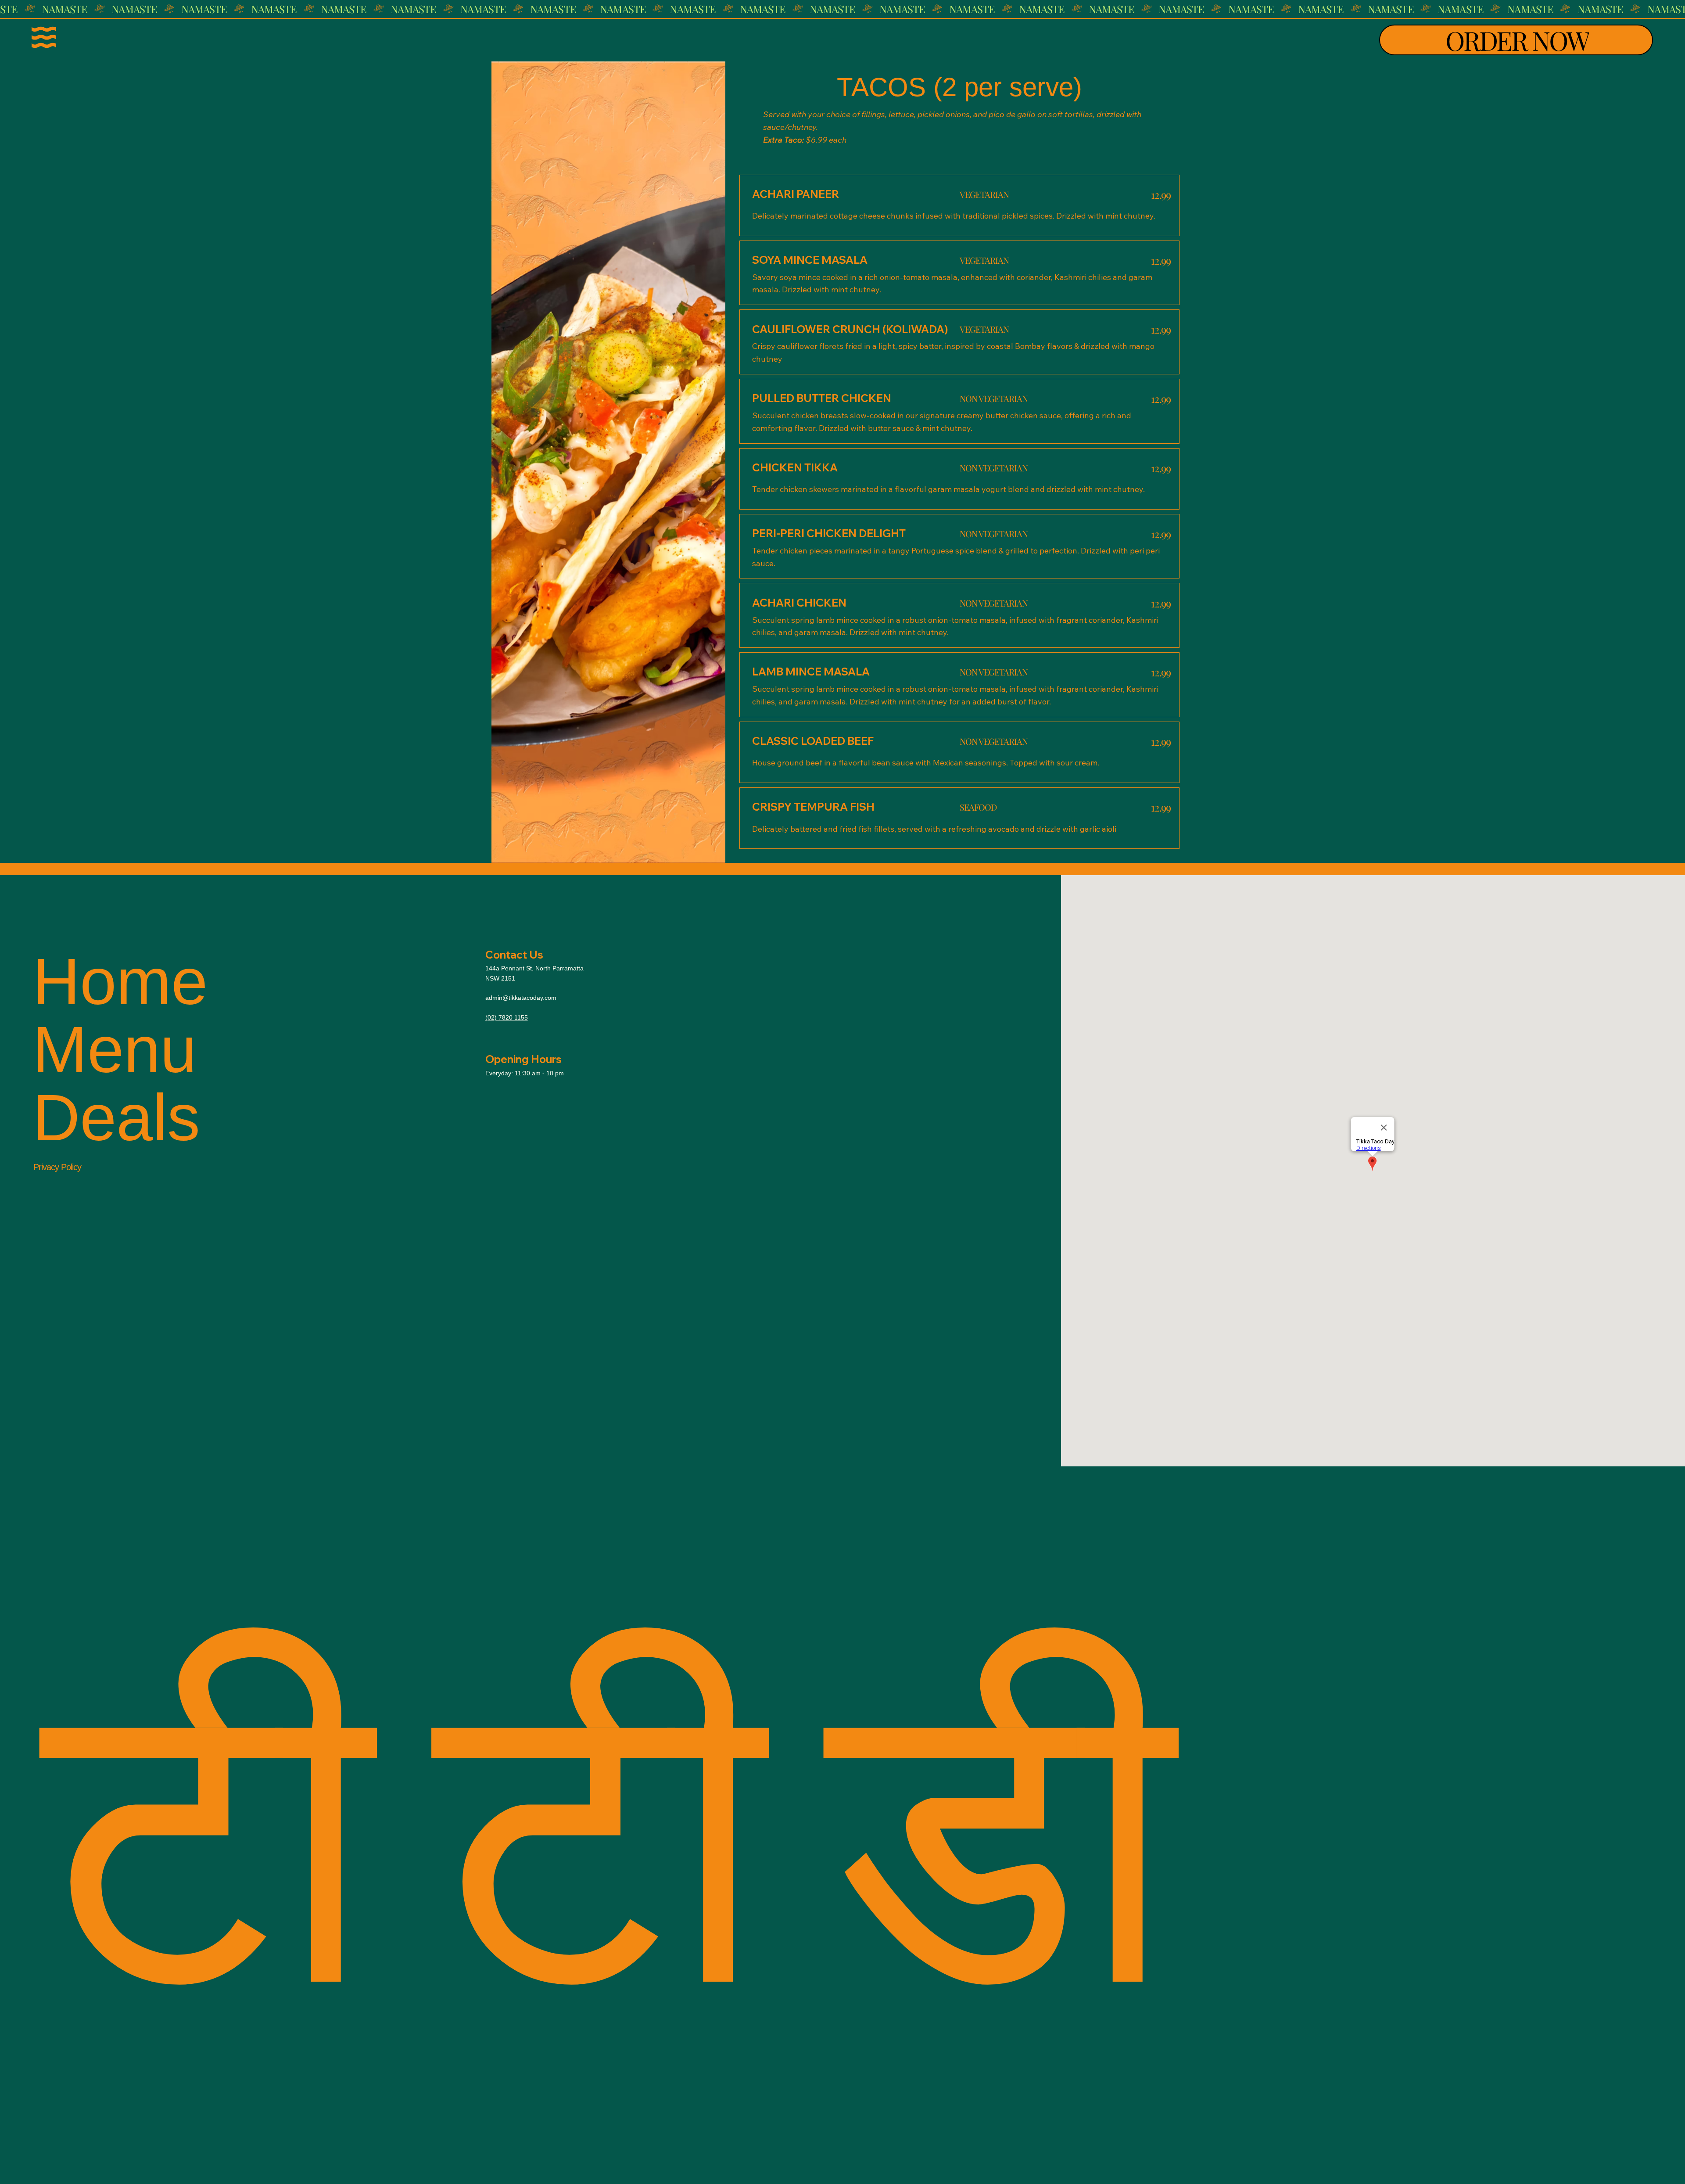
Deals (116, 1118)
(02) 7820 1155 (507, 1017)
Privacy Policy (57, 1167)
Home (120, 982)
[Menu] (44, 37)
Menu (115, 1050)
